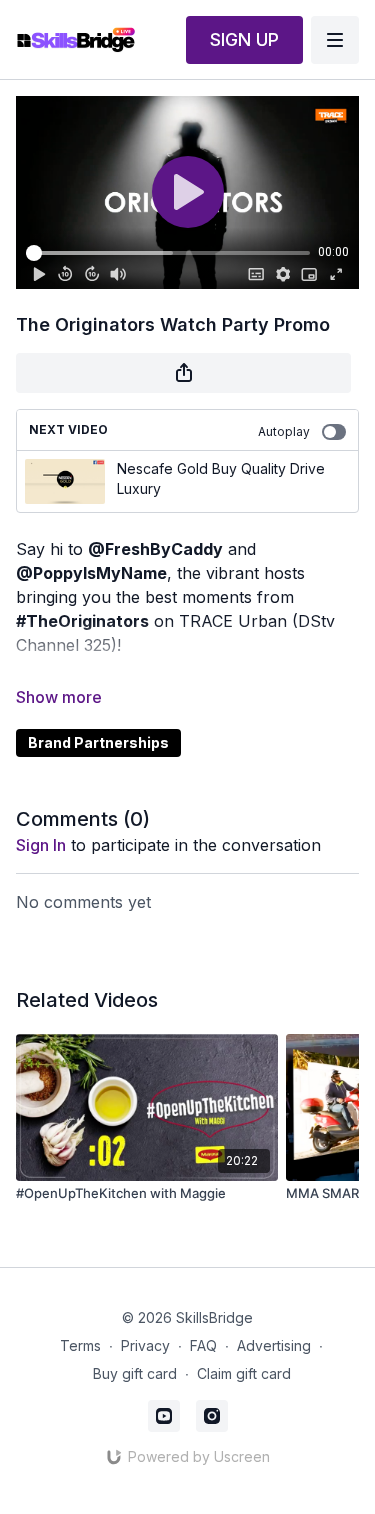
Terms (80, 1345)
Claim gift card (244, 1373)
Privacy (145, 1345)
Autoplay (284, 431)
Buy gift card (135, 1373)
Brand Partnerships (98, 742)
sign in (41, 845)
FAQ (203, 1345)
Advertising (274, 1345)
